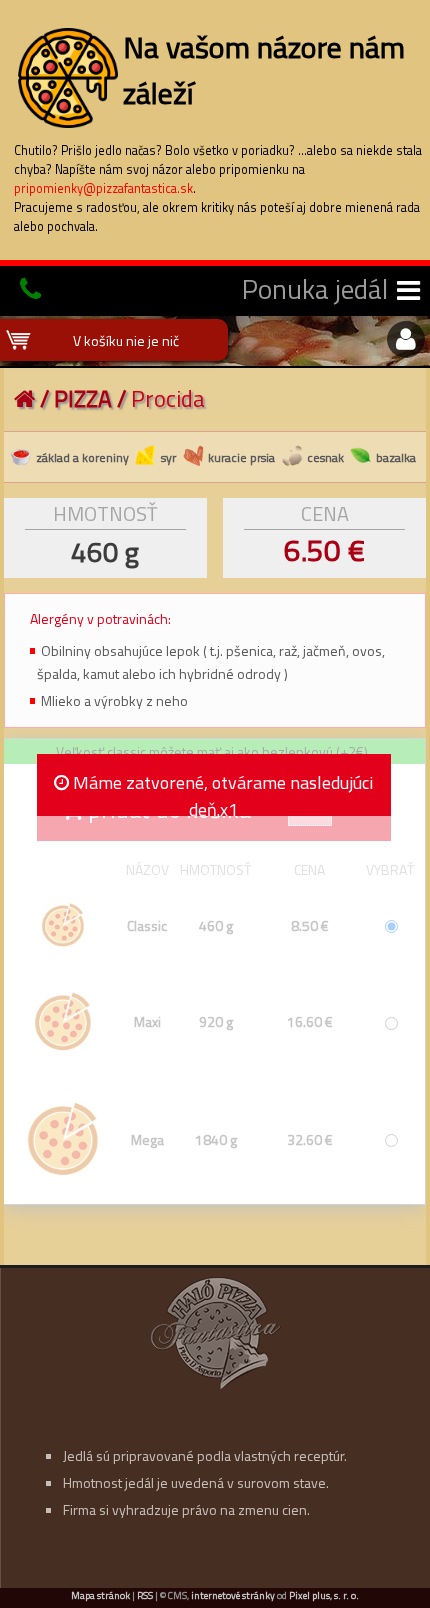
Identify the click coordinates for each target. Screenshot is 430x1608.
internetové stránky (233, 1595)
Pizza (83, 398)
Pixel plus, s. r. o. (324, 1595)
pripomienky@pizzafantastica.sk (103, 188)
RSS (145, 1595)
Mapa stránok (100, 1595)
